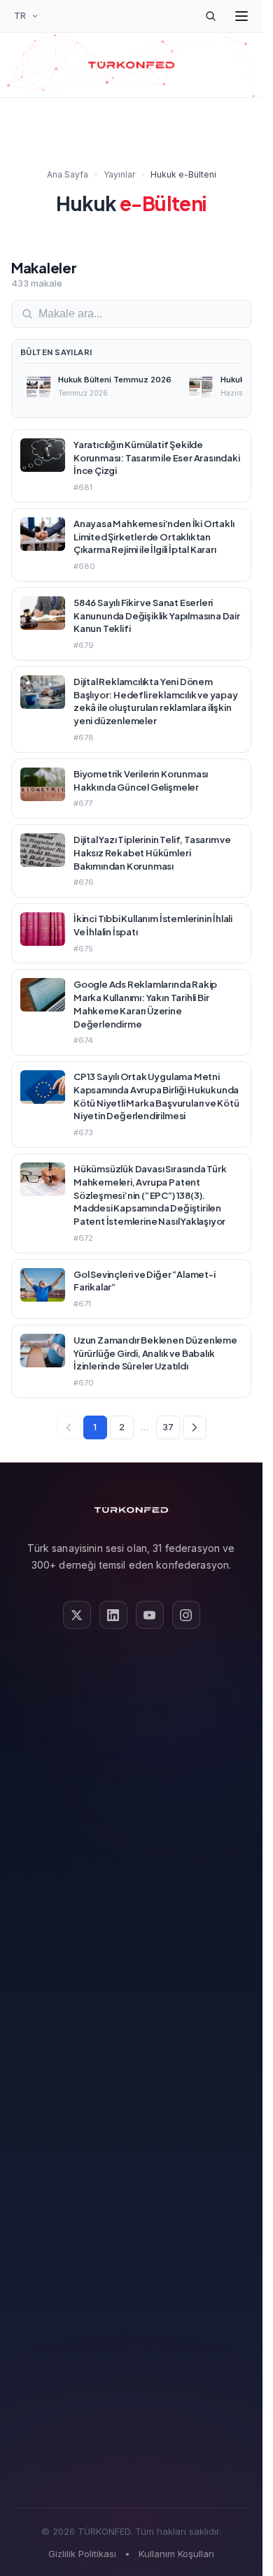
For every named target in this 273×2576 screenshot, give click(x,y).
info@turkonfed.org (132, 2465)
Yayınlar (119, 174)
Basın (131, 2065)
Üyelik (131, 2188)
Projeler (132, 2110)
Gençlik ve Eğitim (132, 1919)
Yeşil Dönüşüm (131, 1875)
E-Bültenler (132, 2043)
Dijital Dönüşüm (131, 1852)
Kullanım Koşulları (176, 2554)
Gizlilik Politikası (82, 2554)
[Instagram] (186, 1615)
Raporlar (132, 2021)
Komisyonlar (131, 1728)
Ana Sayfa (68, 174)
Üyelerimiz (131, 1772)
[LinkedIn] (113, 1615)
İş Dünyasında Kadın (131, 1897)
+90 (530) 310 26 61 (132, 2442)
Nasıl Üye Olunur (131, 2233)
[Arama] (211, 16)
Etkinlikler (132, 2278)
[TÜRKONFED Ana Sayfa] (132, 65)
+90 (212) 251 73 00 (131, 2420)
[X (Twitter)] (77, 1615)
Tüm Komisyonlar (131, 1942)
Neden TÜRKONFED (132, 2211)
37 (168, 1427)
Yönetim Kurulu (131, 1705)
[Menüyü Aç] (241, 16)
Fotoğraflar (132, 2088)
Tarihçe (132, 1683)
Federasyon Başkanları (132, 1750)
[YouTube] (150, 1615)
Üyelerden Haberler (132, 2255)
